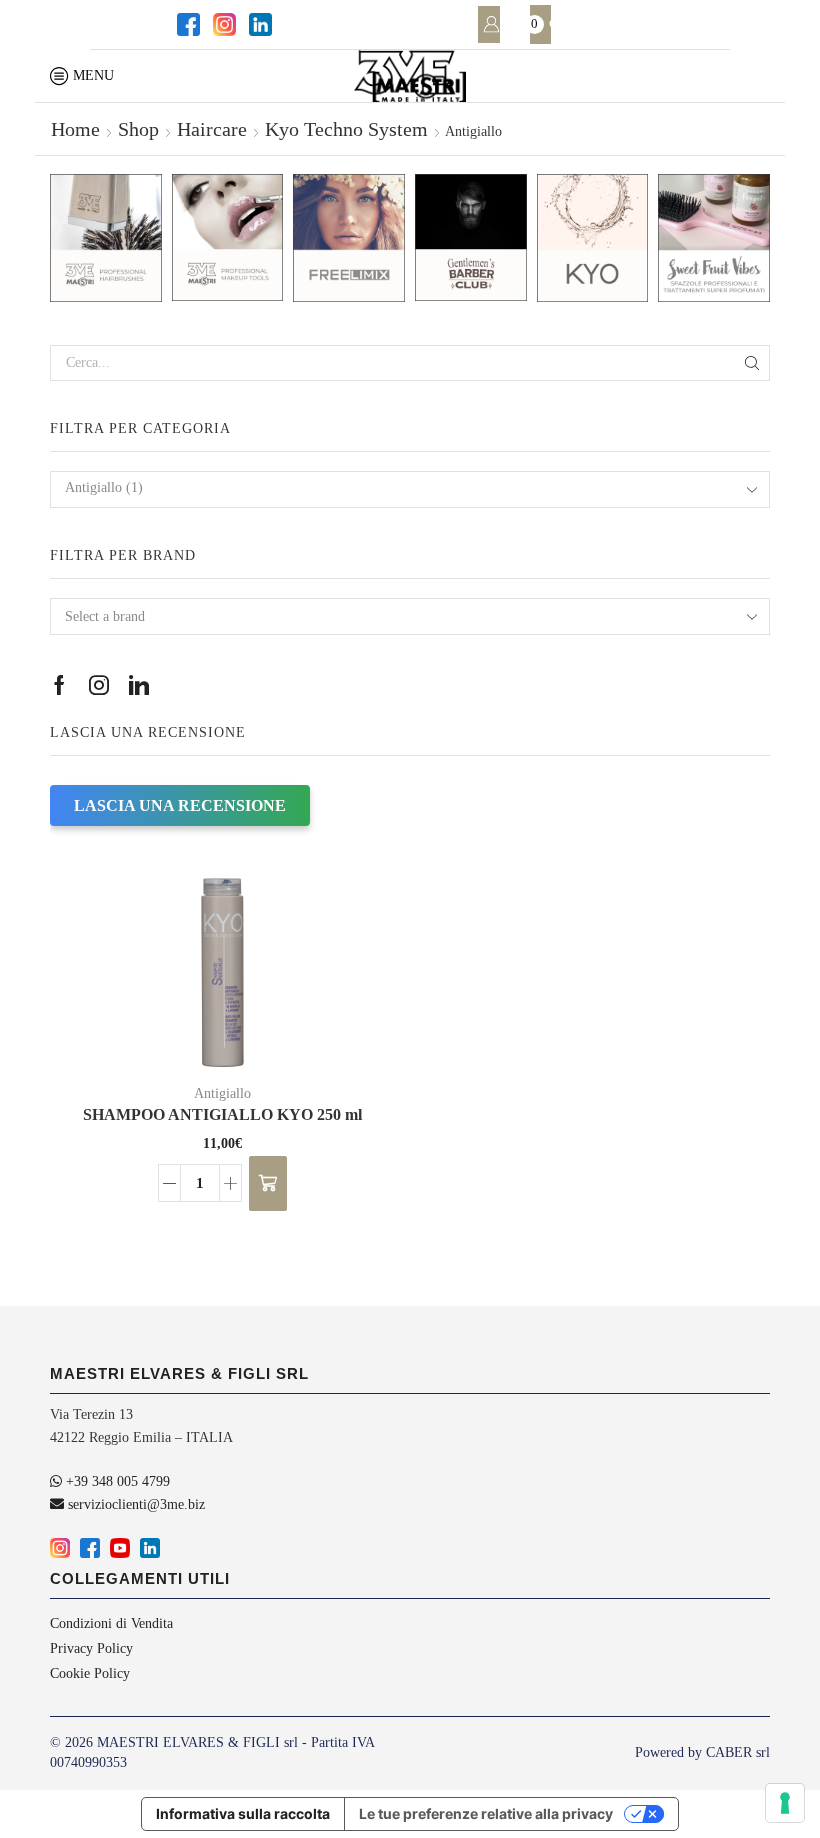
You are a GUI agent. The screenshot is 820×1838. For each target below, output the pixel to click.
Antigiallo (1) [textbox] (104, 487)
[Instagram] (223, 24)
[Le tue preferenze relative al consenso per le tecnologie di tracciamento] (785, 1803)
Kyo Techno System (346, 129)
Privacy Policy (91, 1648)
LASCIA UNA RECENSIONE (180, 805)
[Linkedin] (259, 24)
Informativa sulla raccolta (243, 1813)
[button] (268, 1183)
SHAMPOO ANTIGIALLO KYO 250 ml (222, 1114)
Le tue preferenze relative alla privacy (486, 1813)
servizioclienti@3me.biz (134, 1504)
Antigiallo (222, 1093)
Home (75, 129)
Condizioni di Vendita (111, 1624)
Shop (138, 129)
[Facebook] (187, 24)
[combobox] (410, 489)
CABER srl (738, 1752)
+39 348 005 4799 (116, 1481)
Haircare (212, 129)
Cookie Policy (90, 1673)
